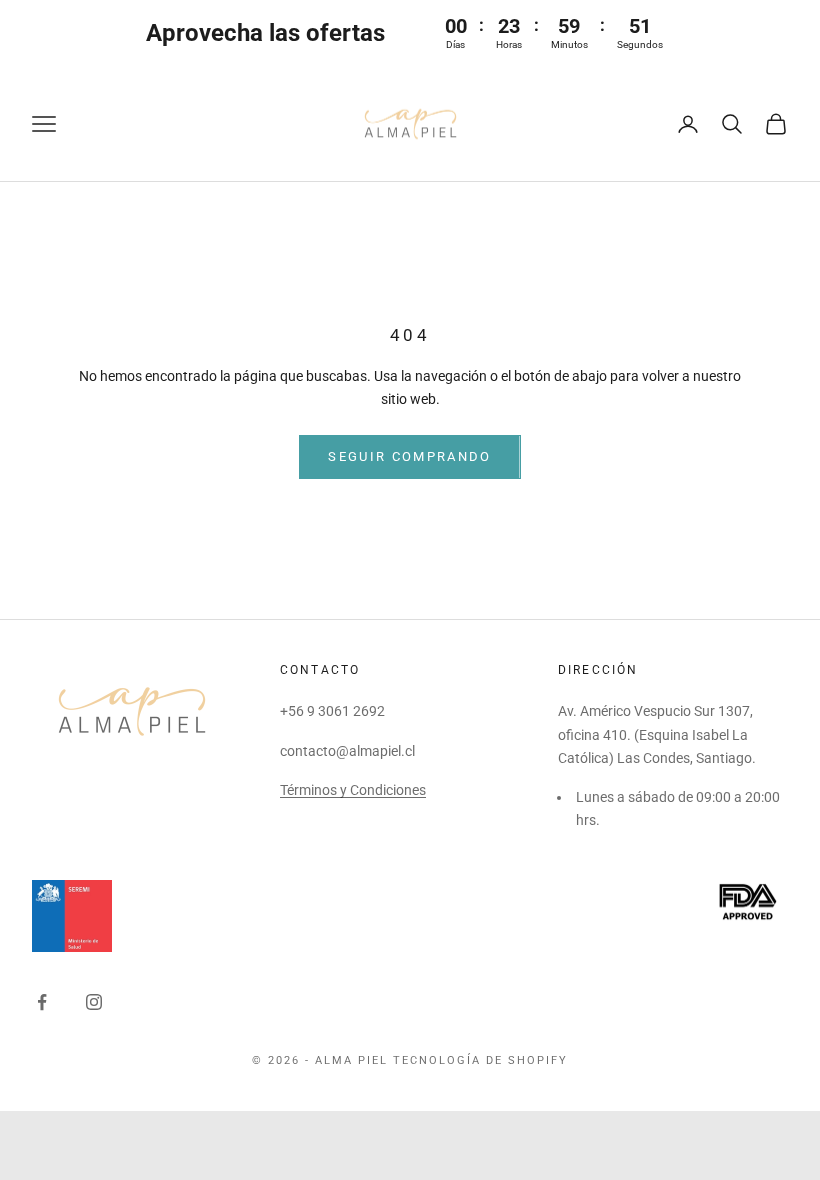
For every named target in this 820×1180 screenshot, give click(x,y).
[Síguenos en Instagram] (94, 1002)
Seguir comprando (409, 456)
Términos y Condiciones (353, 790)
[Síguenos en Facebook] (42, 1002)
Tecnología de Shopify (480, 1060)
